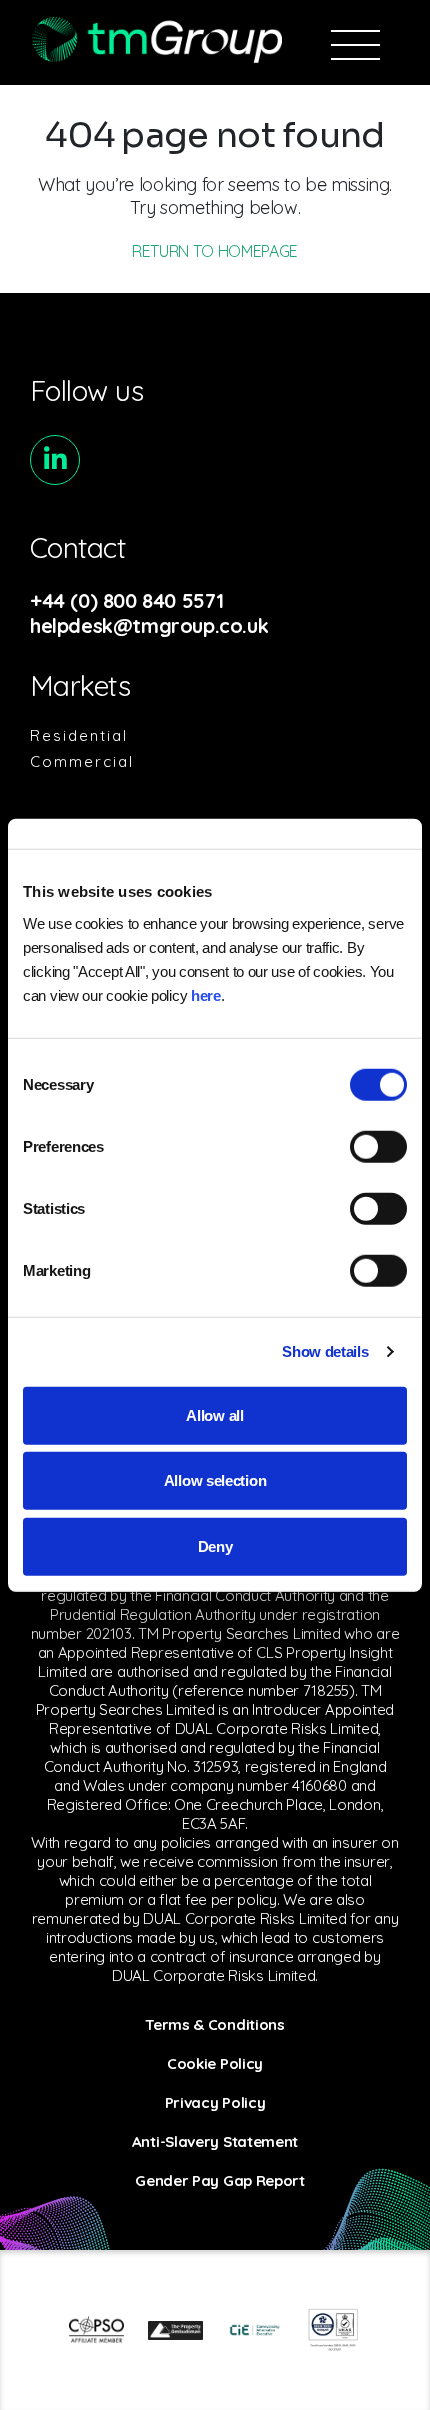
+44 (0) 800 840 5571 (127, 600)
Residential (79, 735)
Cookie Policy (215, 2063)
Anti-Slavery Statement (215, 2141)
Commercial (82, 761)
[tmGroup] (156, 39)
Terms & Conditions (215, 2024)
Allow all (214, 1414)
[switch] (378, 1146)
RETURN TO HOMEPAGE (215, 251)
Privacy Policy (215, 2102)
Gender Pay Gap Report (220, 2180)
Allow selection (215, 1480)
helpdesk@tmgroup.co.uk (149, 625)
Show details (325, 1351)
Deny (215, 1545)
